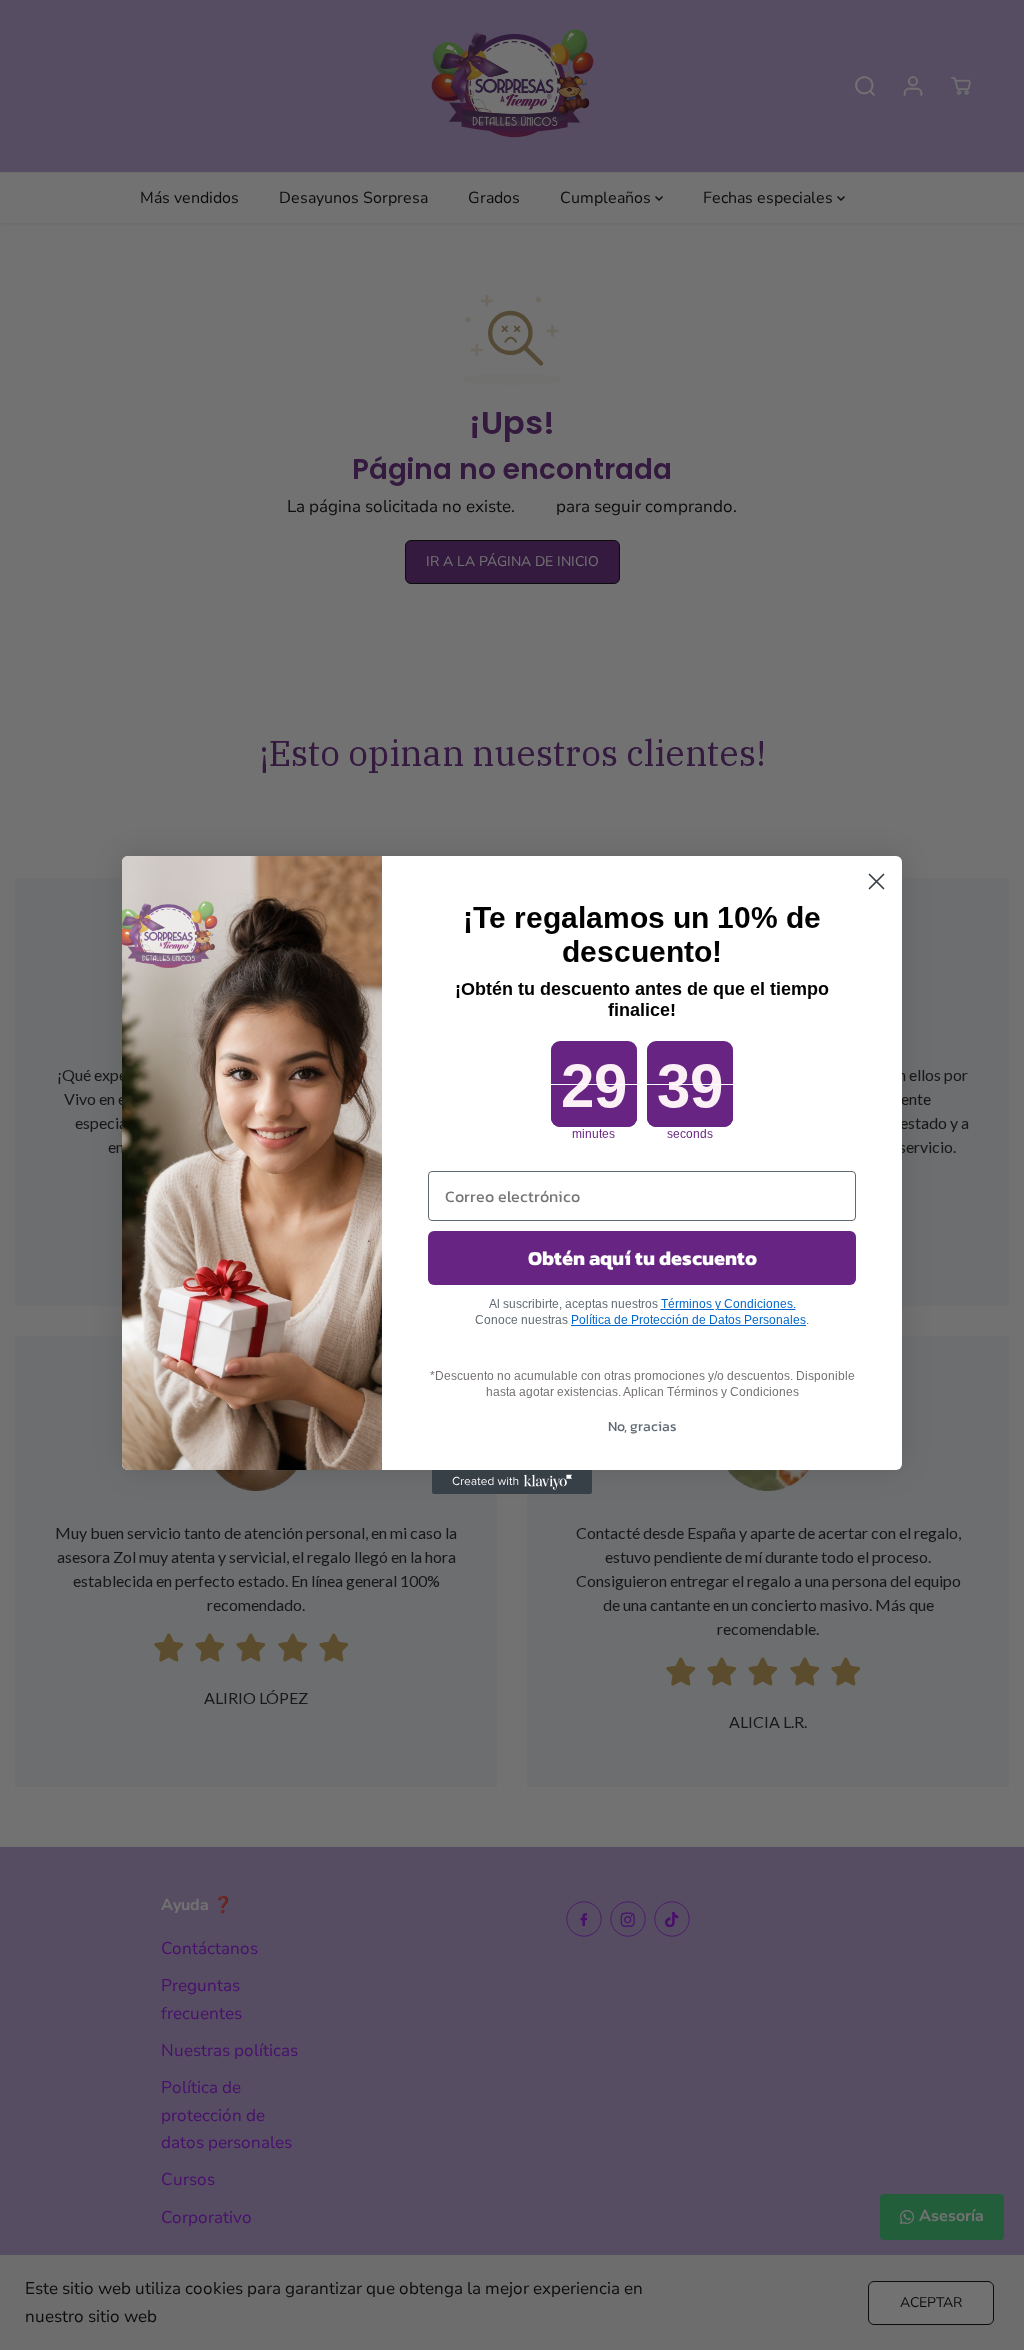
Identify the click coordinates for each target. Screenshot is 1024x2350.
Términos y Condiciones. (728, 1304)
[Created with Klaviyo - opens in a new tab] (512, 1482)
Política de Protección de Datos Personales (688, 1320)
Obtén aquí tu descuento (642, 1258)
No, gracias (642, 1426)
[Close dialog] (876, 881)
